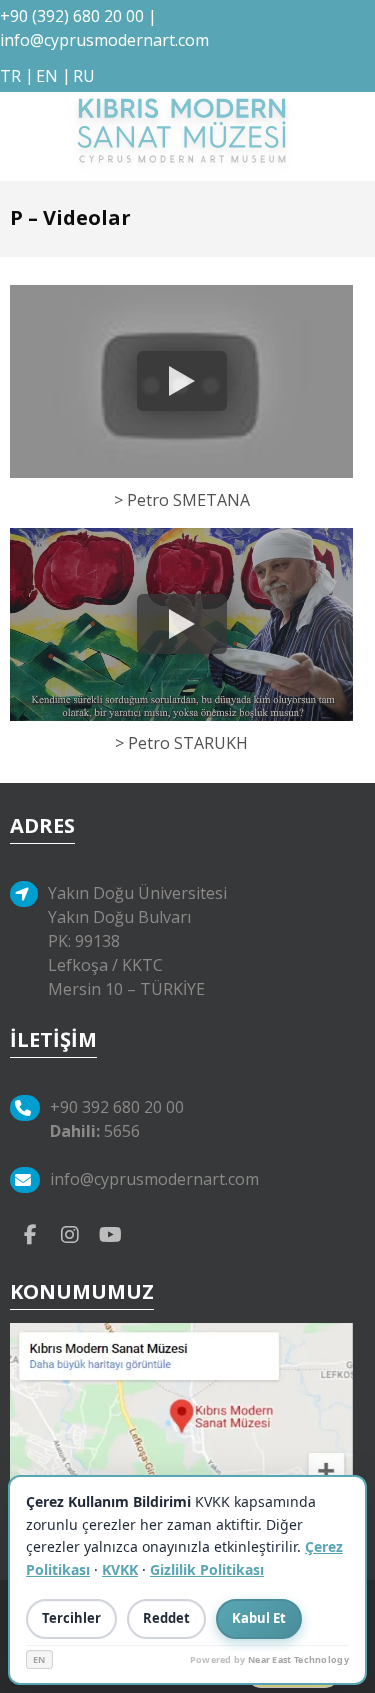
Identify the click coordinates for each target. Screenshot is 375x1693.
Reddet (166, 1618)
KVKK (120, 1569)
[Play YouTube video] (181, 381)
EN (39, 1659)
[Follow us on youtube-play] (110, 1233)
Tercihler (71, 1618)
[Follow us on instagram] (70, 1233)
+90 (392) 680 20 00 (72, 16)
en (47, 76)
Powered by (269, 1659)
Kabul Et (259, 1618)
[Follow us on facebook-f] (30, 1233)
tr (10, 76)
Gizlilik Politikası (207, 1569)
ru (84, 76)
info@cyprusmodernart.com (104, 40)
